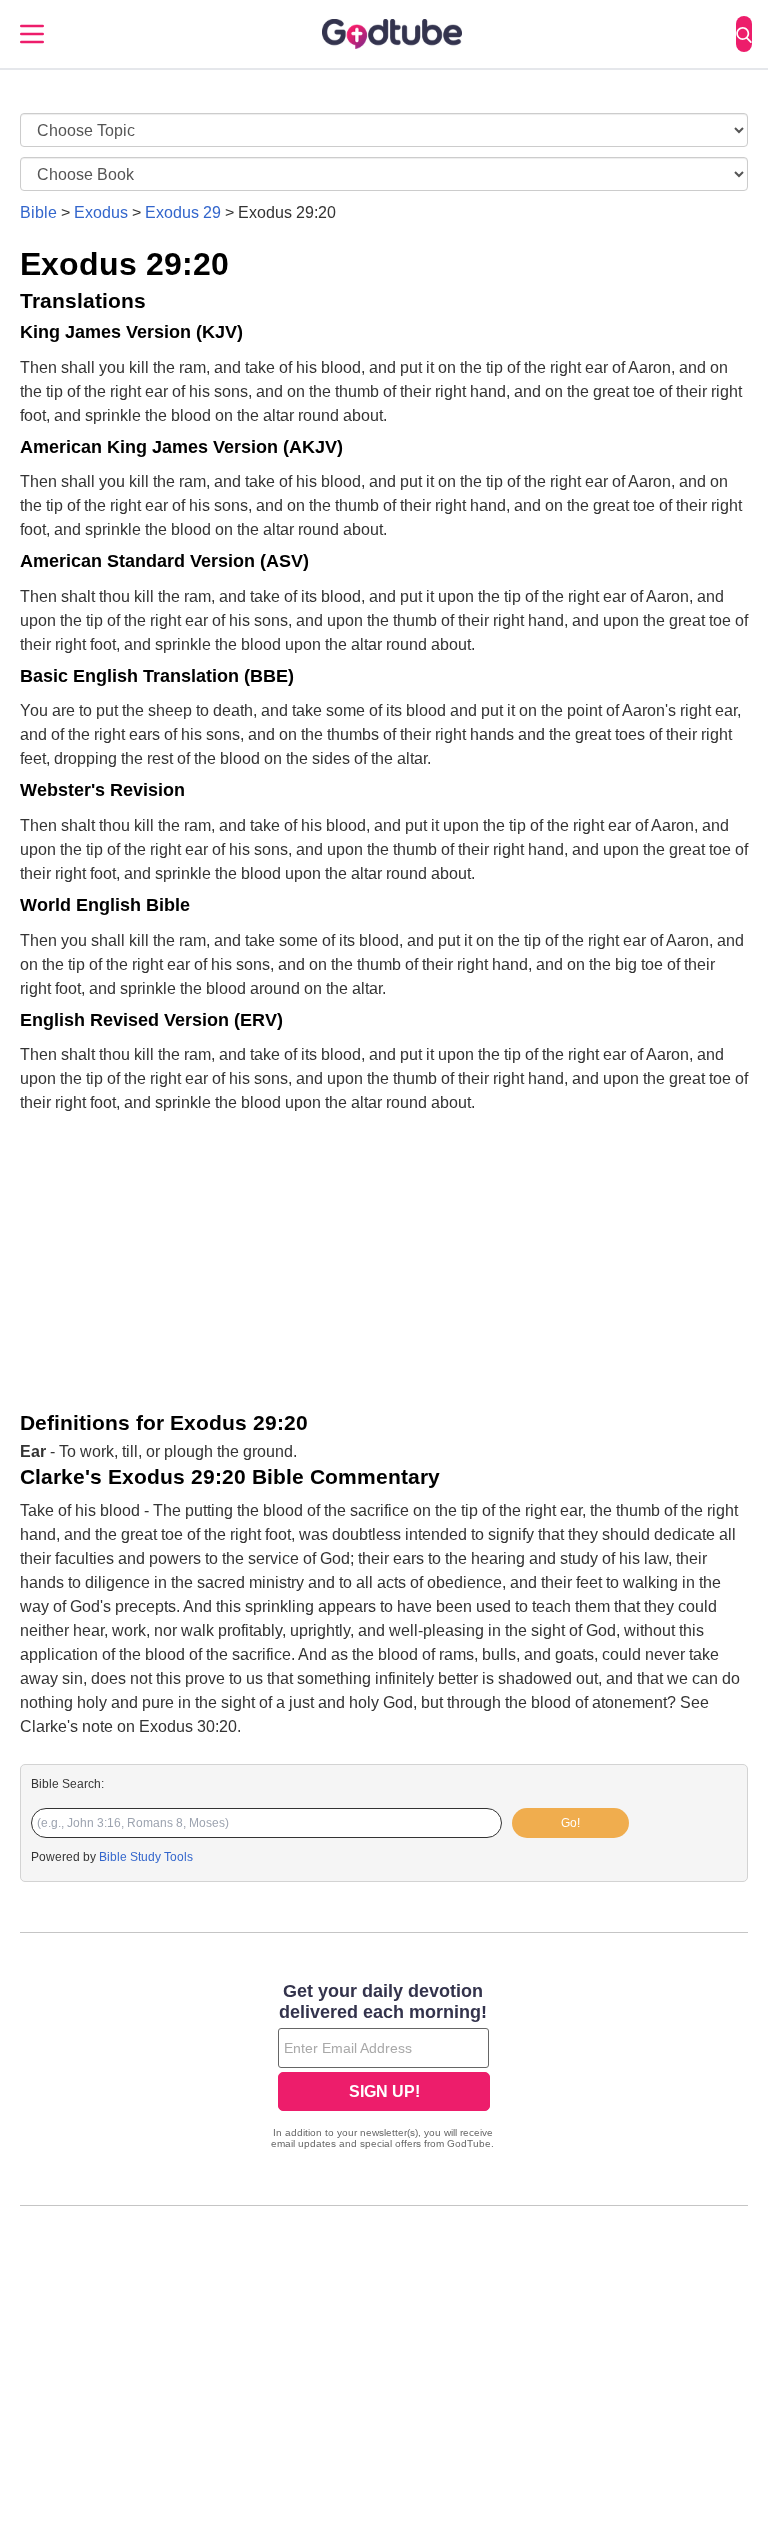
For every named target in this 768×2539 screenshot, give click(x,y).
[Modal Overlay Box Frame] (384, 2068)
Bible (38, 212)
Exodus (101, 212)
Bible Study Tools (146, 1857)
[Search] (744, 34)
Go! (570, 1823)
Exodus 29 (183, 212)
